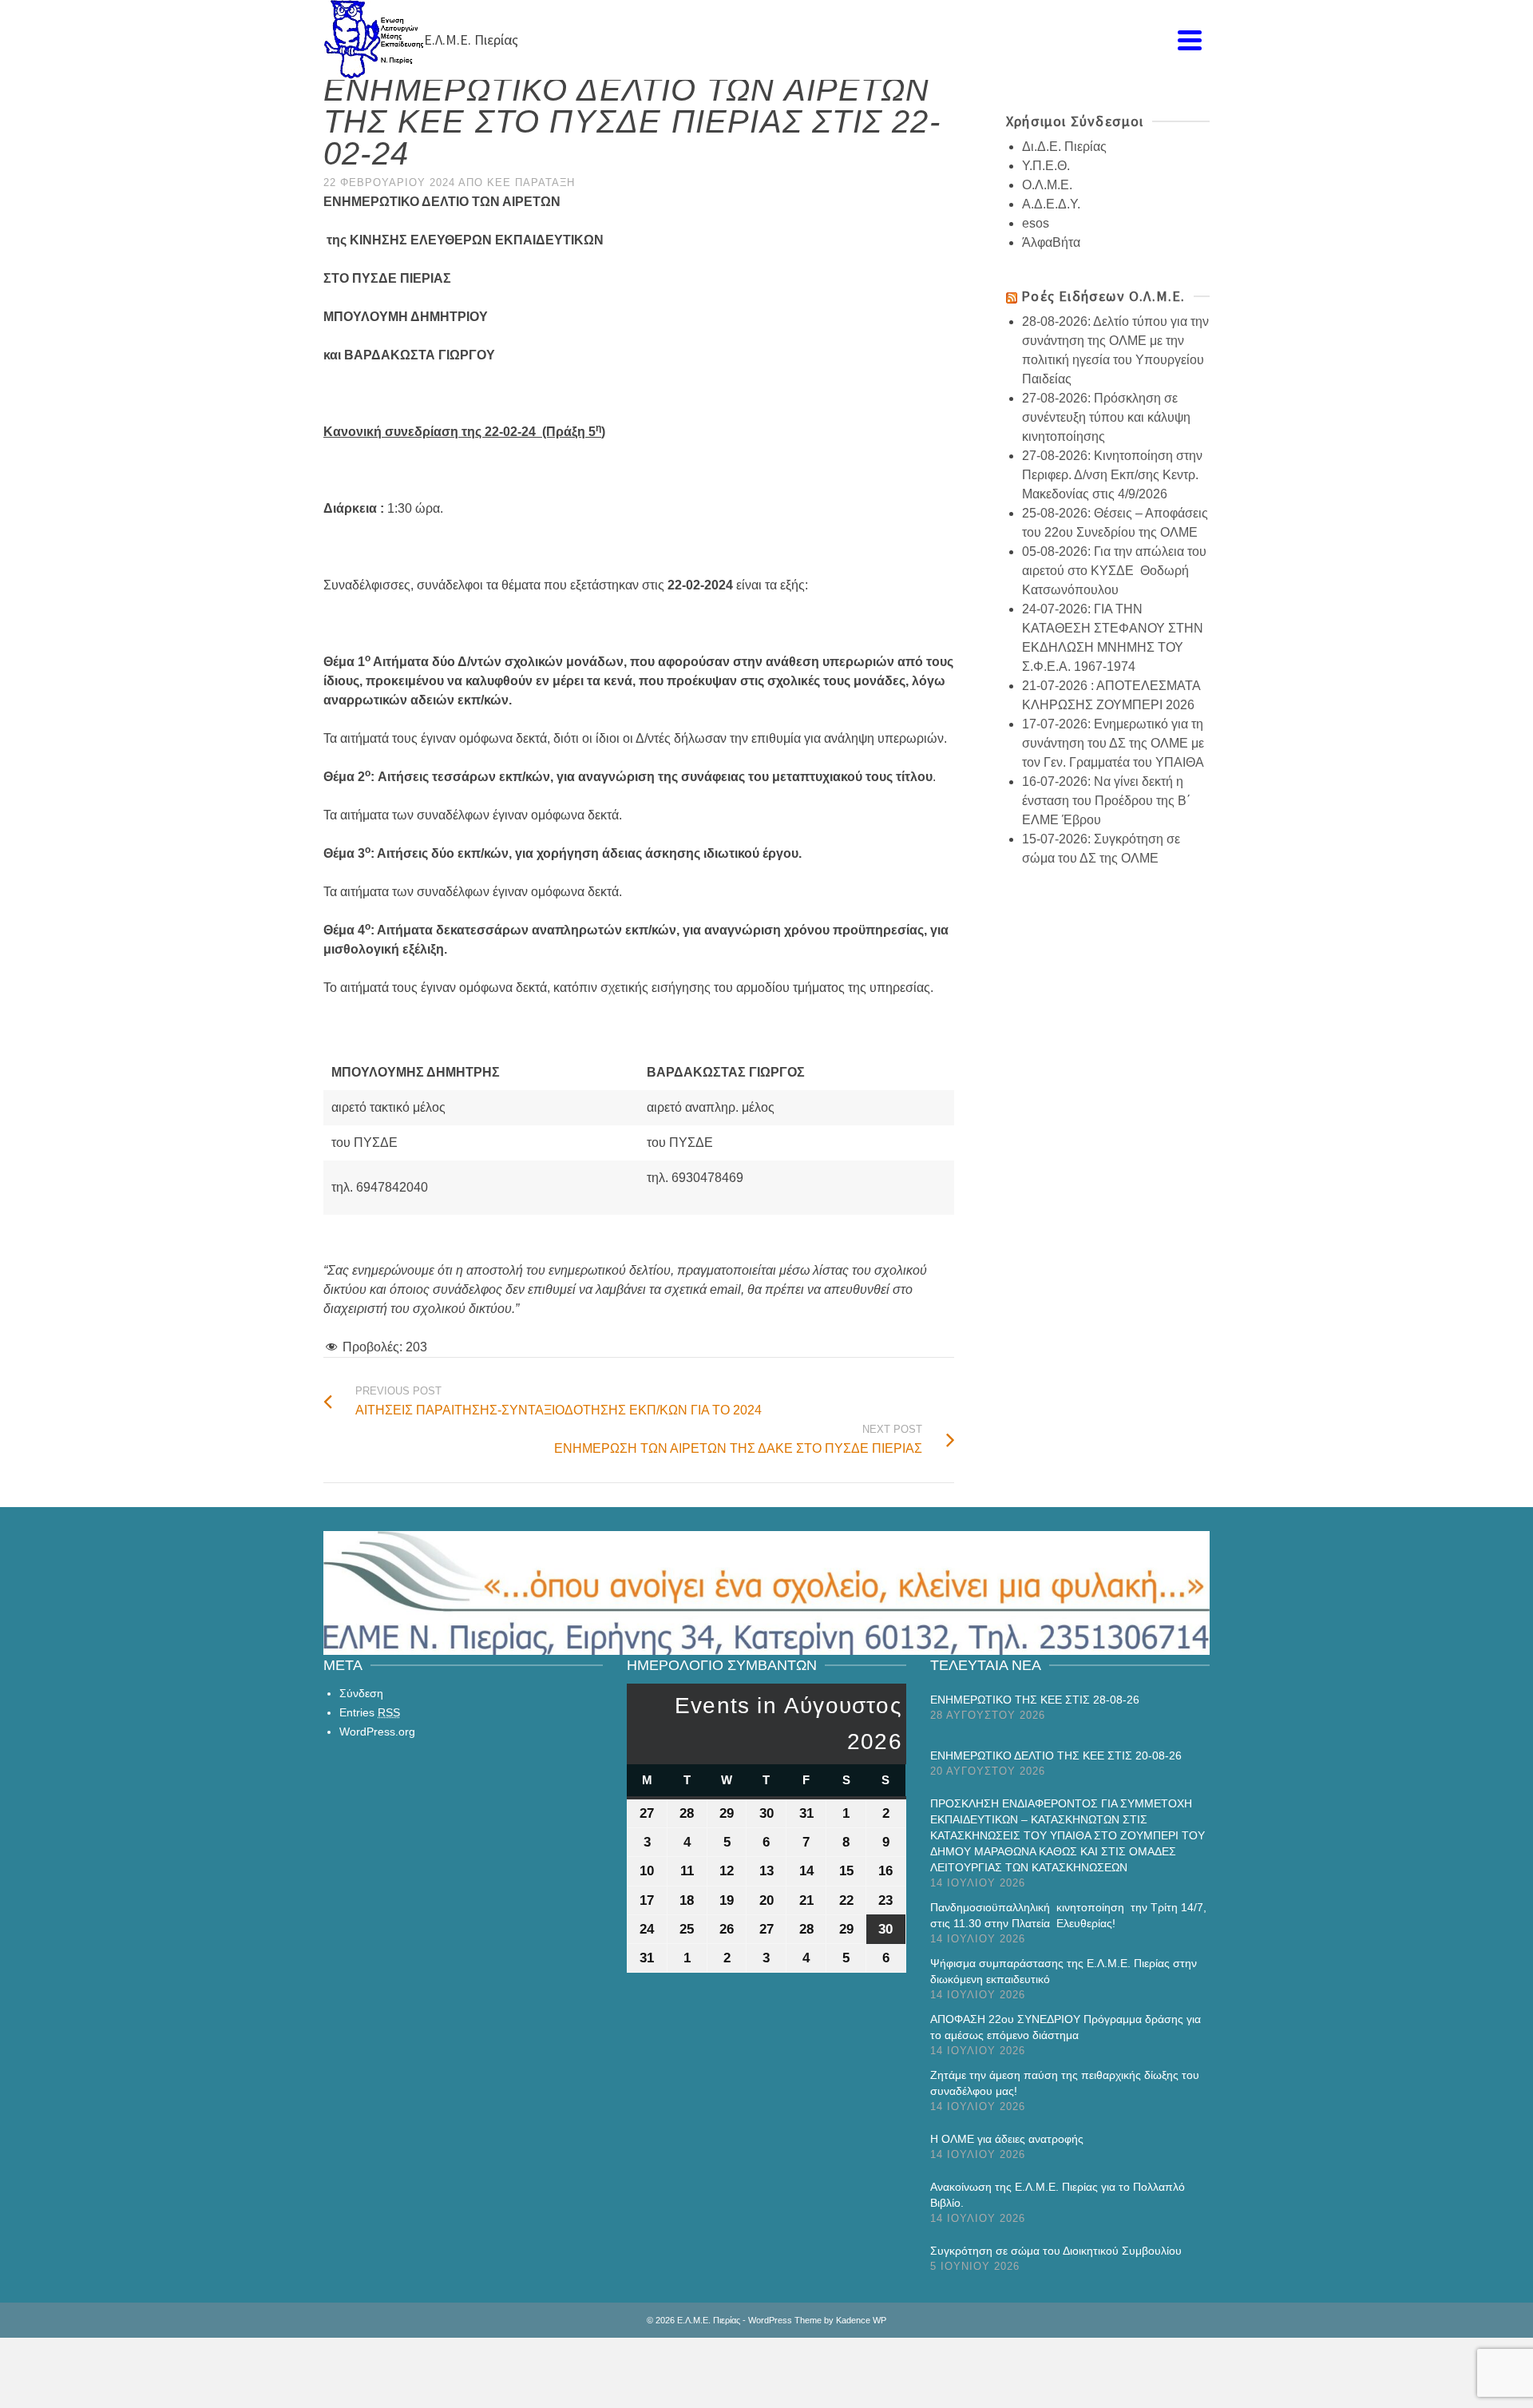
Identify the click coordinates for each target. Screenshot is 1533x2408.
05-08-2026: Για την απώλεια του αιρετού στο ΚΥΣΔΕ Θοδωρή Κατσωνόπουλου (1114, 571)
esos (1036, 223)
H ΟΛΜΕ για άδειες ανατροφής (1007, 2139)
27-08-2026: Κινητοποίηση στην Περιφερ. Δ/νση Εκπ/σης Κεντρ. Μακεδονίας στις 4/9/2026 (1112, 475)
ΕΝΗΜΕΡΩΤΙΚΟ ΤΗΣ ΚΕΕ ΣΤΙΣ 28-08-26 (1035, 1700)
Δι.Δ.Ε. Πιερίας (1064, 147)
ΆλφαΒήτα (1051, 242)
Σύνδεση (361, 1693)
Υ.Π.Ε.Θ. (1046, 166)
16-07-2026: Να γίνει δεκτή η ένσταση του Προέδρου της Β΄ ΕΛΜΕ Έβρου (1106, 801)
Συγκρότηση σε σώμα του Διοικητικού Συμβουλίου (1056, 2251)
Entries (370, 1712)
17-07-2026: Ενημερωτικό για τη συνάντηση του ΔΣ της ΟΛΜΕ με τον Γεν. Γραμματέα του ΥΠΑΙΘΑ (1113, 743)
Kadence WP (861, 2320)
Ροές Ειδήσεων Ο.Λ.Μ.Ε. (1103, 296)
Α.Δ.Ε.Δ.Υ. (1051, 204)
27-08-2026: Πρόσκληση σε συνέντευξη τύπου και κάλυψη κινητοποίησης (1106, 417)
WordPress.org (377, 1732)
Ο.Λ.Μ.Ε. (1047, 185)
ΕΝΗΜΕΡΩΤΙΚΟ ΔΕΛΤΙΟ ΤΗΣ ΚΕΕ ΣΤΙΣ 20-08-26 (1056, 1755)
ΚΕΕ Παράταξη (531, 182)
